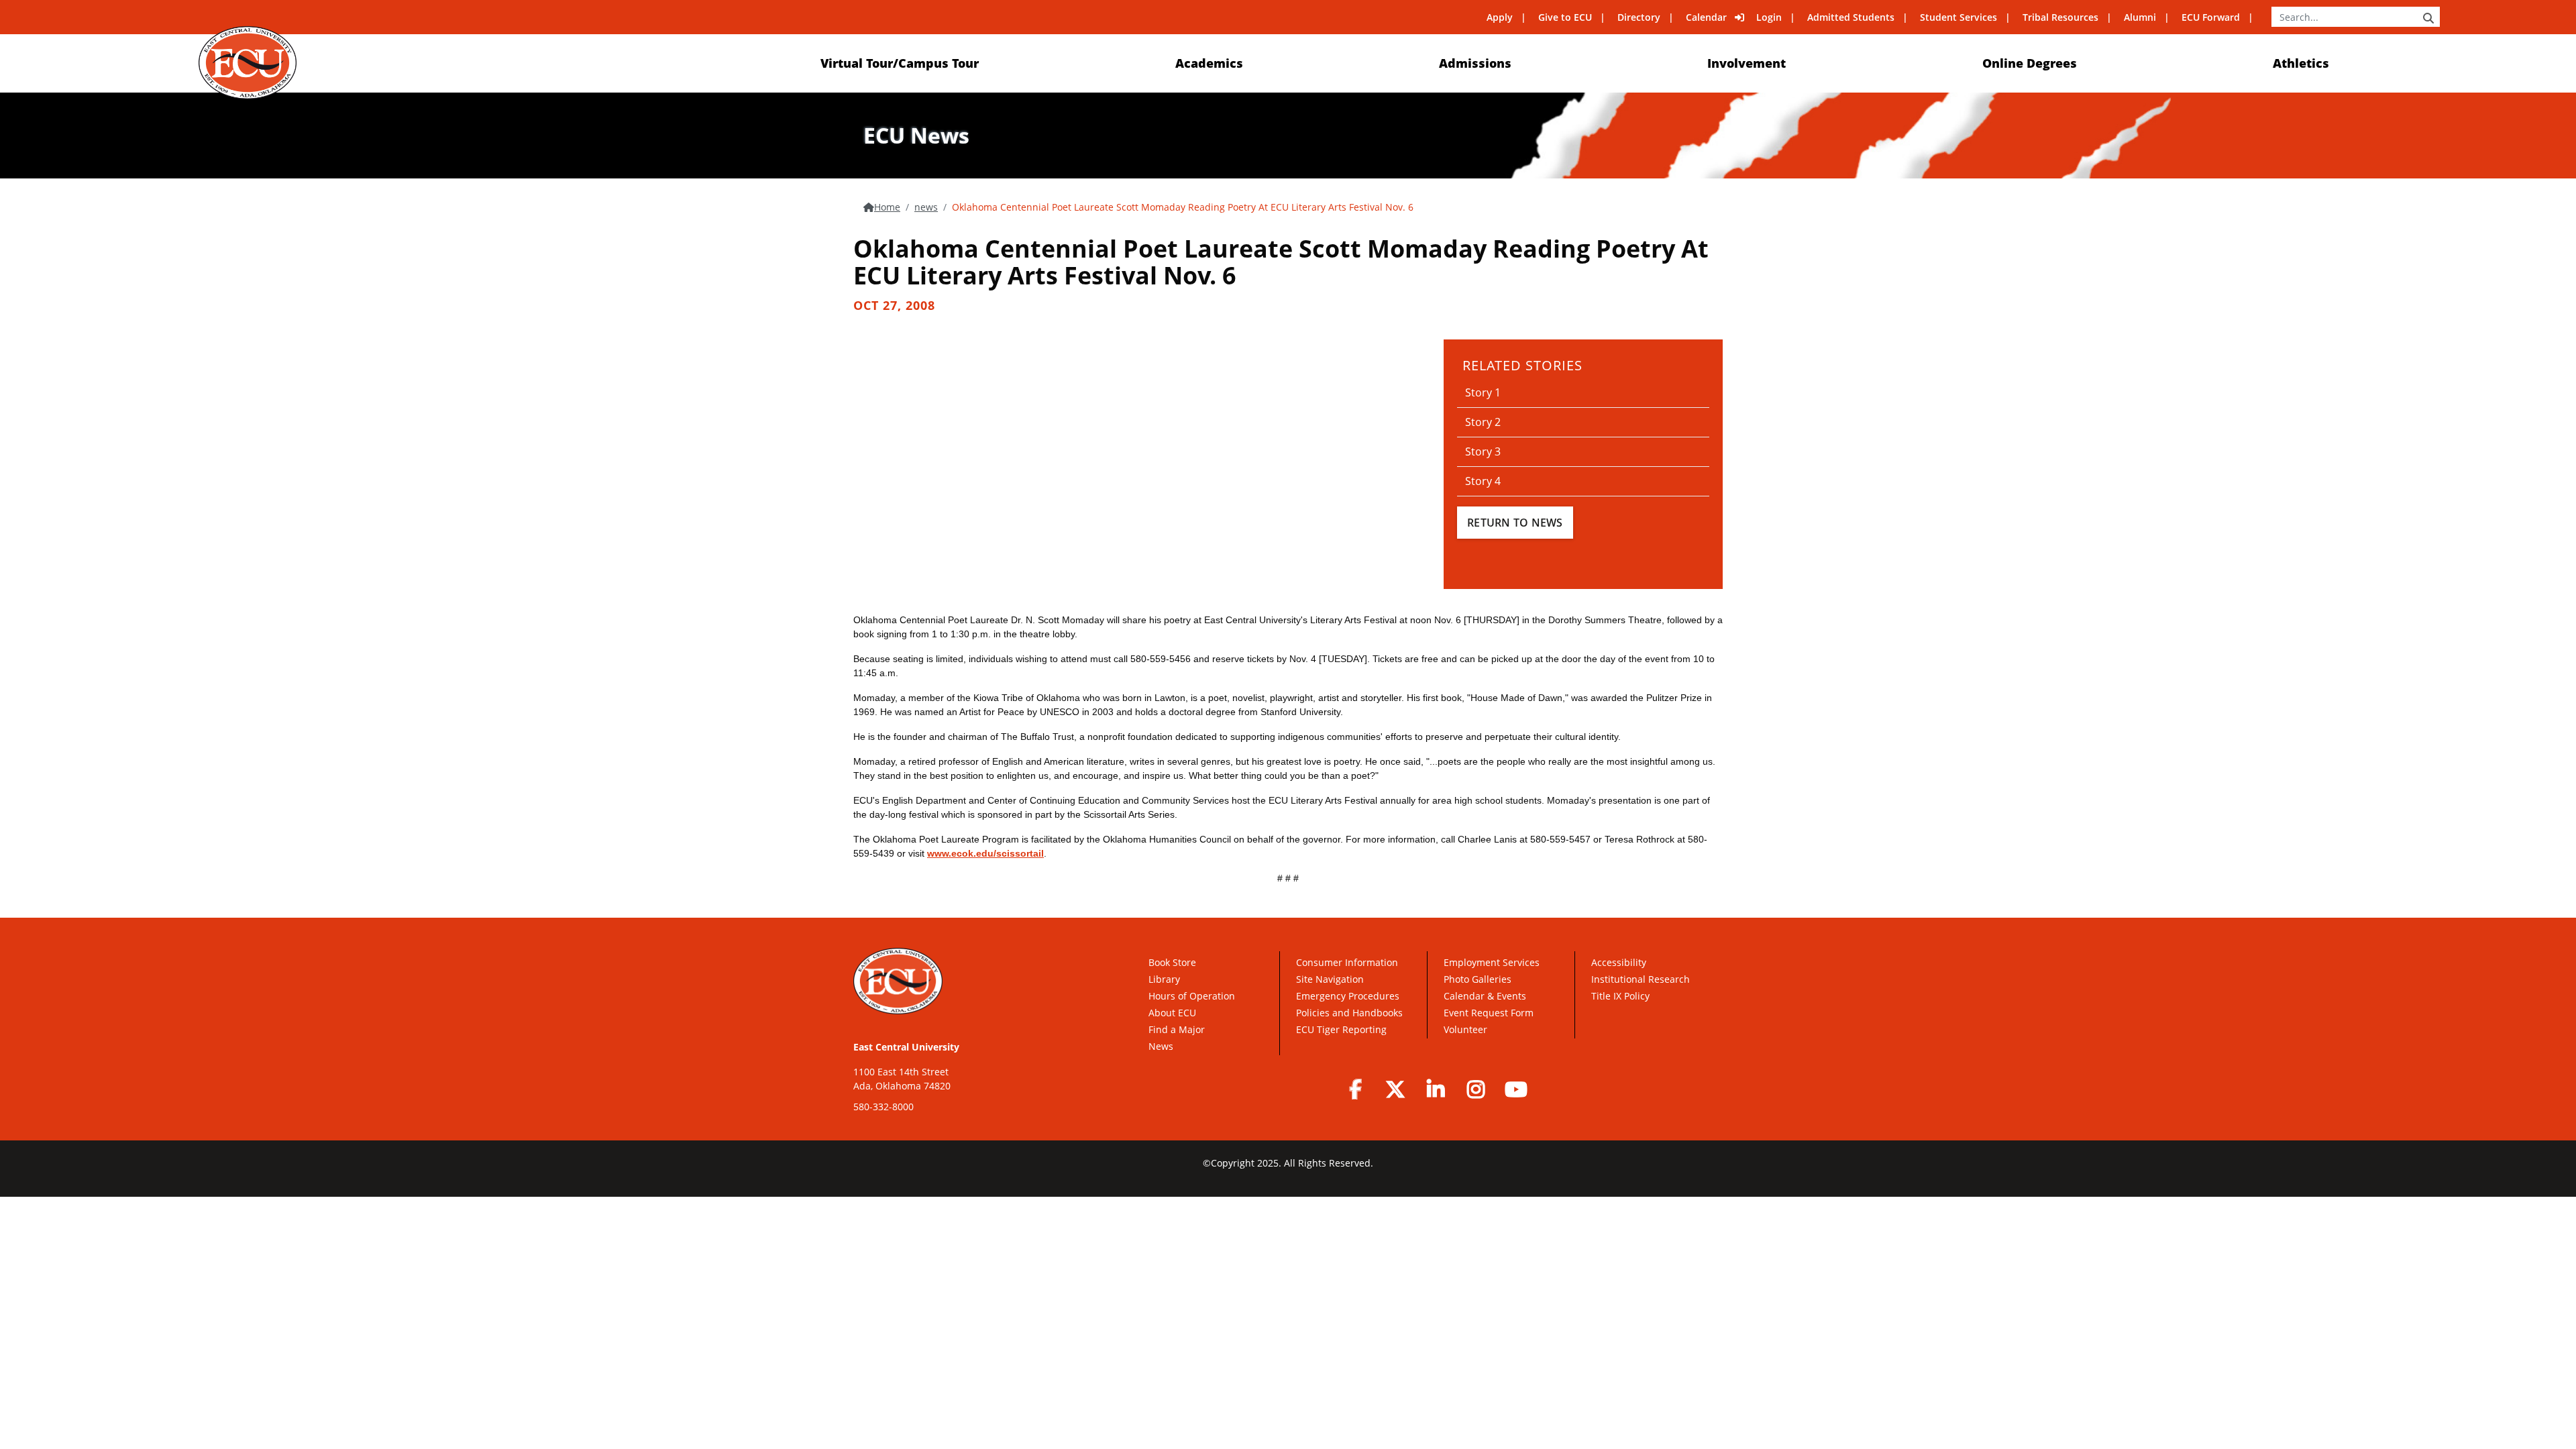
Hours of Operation (1192, 996)
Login (1769, 17)
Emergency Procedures (1348, 996)
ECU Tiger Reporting (1341, 1029)
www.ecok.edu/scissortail (985, 853)
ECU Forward (2211, 17)
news (926, 207)
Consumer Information (1347, 962)
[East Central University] (247, 63)
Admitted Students (1851, 17)
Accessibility (1619, 962)
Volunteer (1465, 1029)
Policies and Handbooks (1349, 1013)
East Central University (906, 1047)
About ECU (1172, 1013)
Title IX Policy (1622, 996)
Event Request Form (1489, 1013)
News (1161, 1046)
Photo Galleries (1478, 979)
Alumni (2140, 17)
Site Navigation (1330, 979)
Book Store (1172, 962)
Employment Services (1492, 962)
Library (1164, 979)
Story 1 (1483, 392)
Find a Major (1177, 1029)
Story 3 (1483, 451)
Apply (1500, 17)
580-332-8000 (883, 1107)
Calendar (1706, 17)
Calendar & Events (1485, 996)
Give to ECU (1565, 17)
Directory (1639, 17)
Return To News (1515, 523)
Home (887, 207)
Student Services (1958, 17)
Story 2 (1483, 422)
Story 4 (1483, 481)
